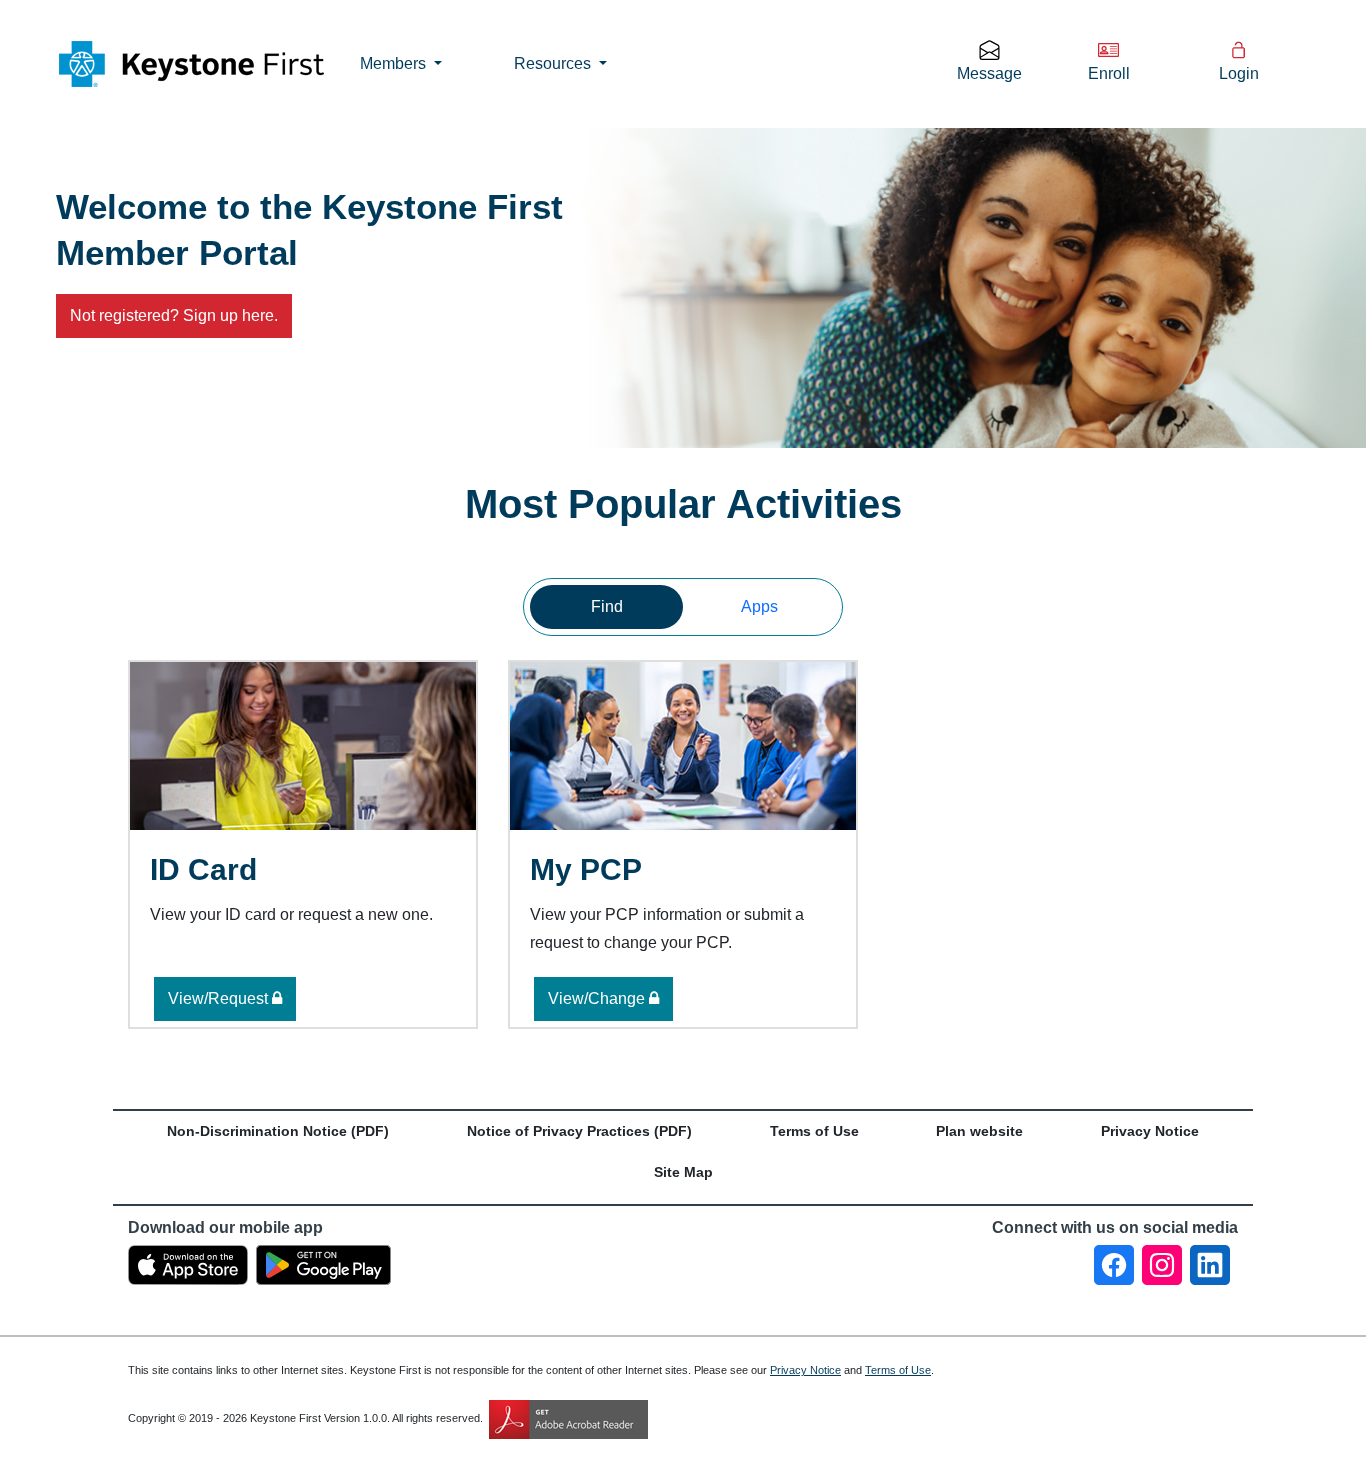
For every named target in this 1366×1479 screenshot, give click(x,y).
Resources (554, 63)
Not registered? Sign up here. (174, 315)
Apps (759, 606)
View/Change (598, 998)
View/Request (220, 998)
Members (395, 63)
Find (607, 606)
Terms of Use (898, 1370)
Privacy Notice (805, 1370)
